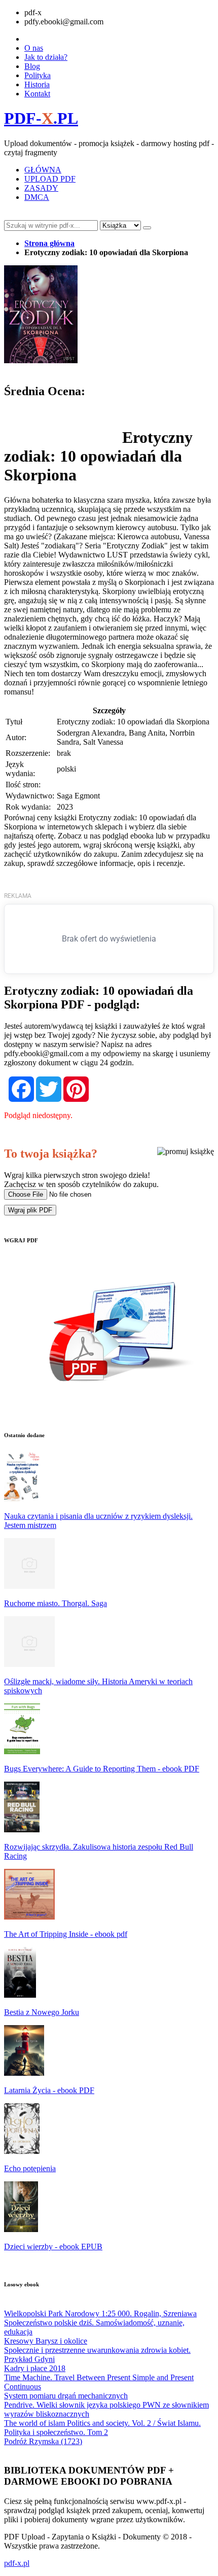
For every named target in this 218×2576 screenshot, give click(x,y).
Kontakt (37, 94)
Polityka (38, 75)
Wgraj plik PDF (30, 1210)
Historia (37, 84)
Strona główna (49, 243)
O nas (34, 48)
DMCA (37, 197)
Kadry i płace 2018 (35, 2368)
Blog (32, 66)
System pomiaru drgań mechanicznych (66, 2396)
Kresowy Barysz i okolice (46, 2341)
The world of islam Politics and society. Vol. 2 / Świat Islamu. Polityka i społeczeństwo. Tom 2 (102, 2428)
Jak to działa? (46, 57)
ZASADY (41, 188)
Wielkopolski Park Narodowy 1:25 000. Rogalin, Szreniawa (100, 2313)
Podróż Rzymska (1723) (43, 2441)
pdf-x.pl (17, 2563)
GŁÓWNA (43, 170)
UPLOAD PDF (50, 179)
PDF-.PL (41, 118)
